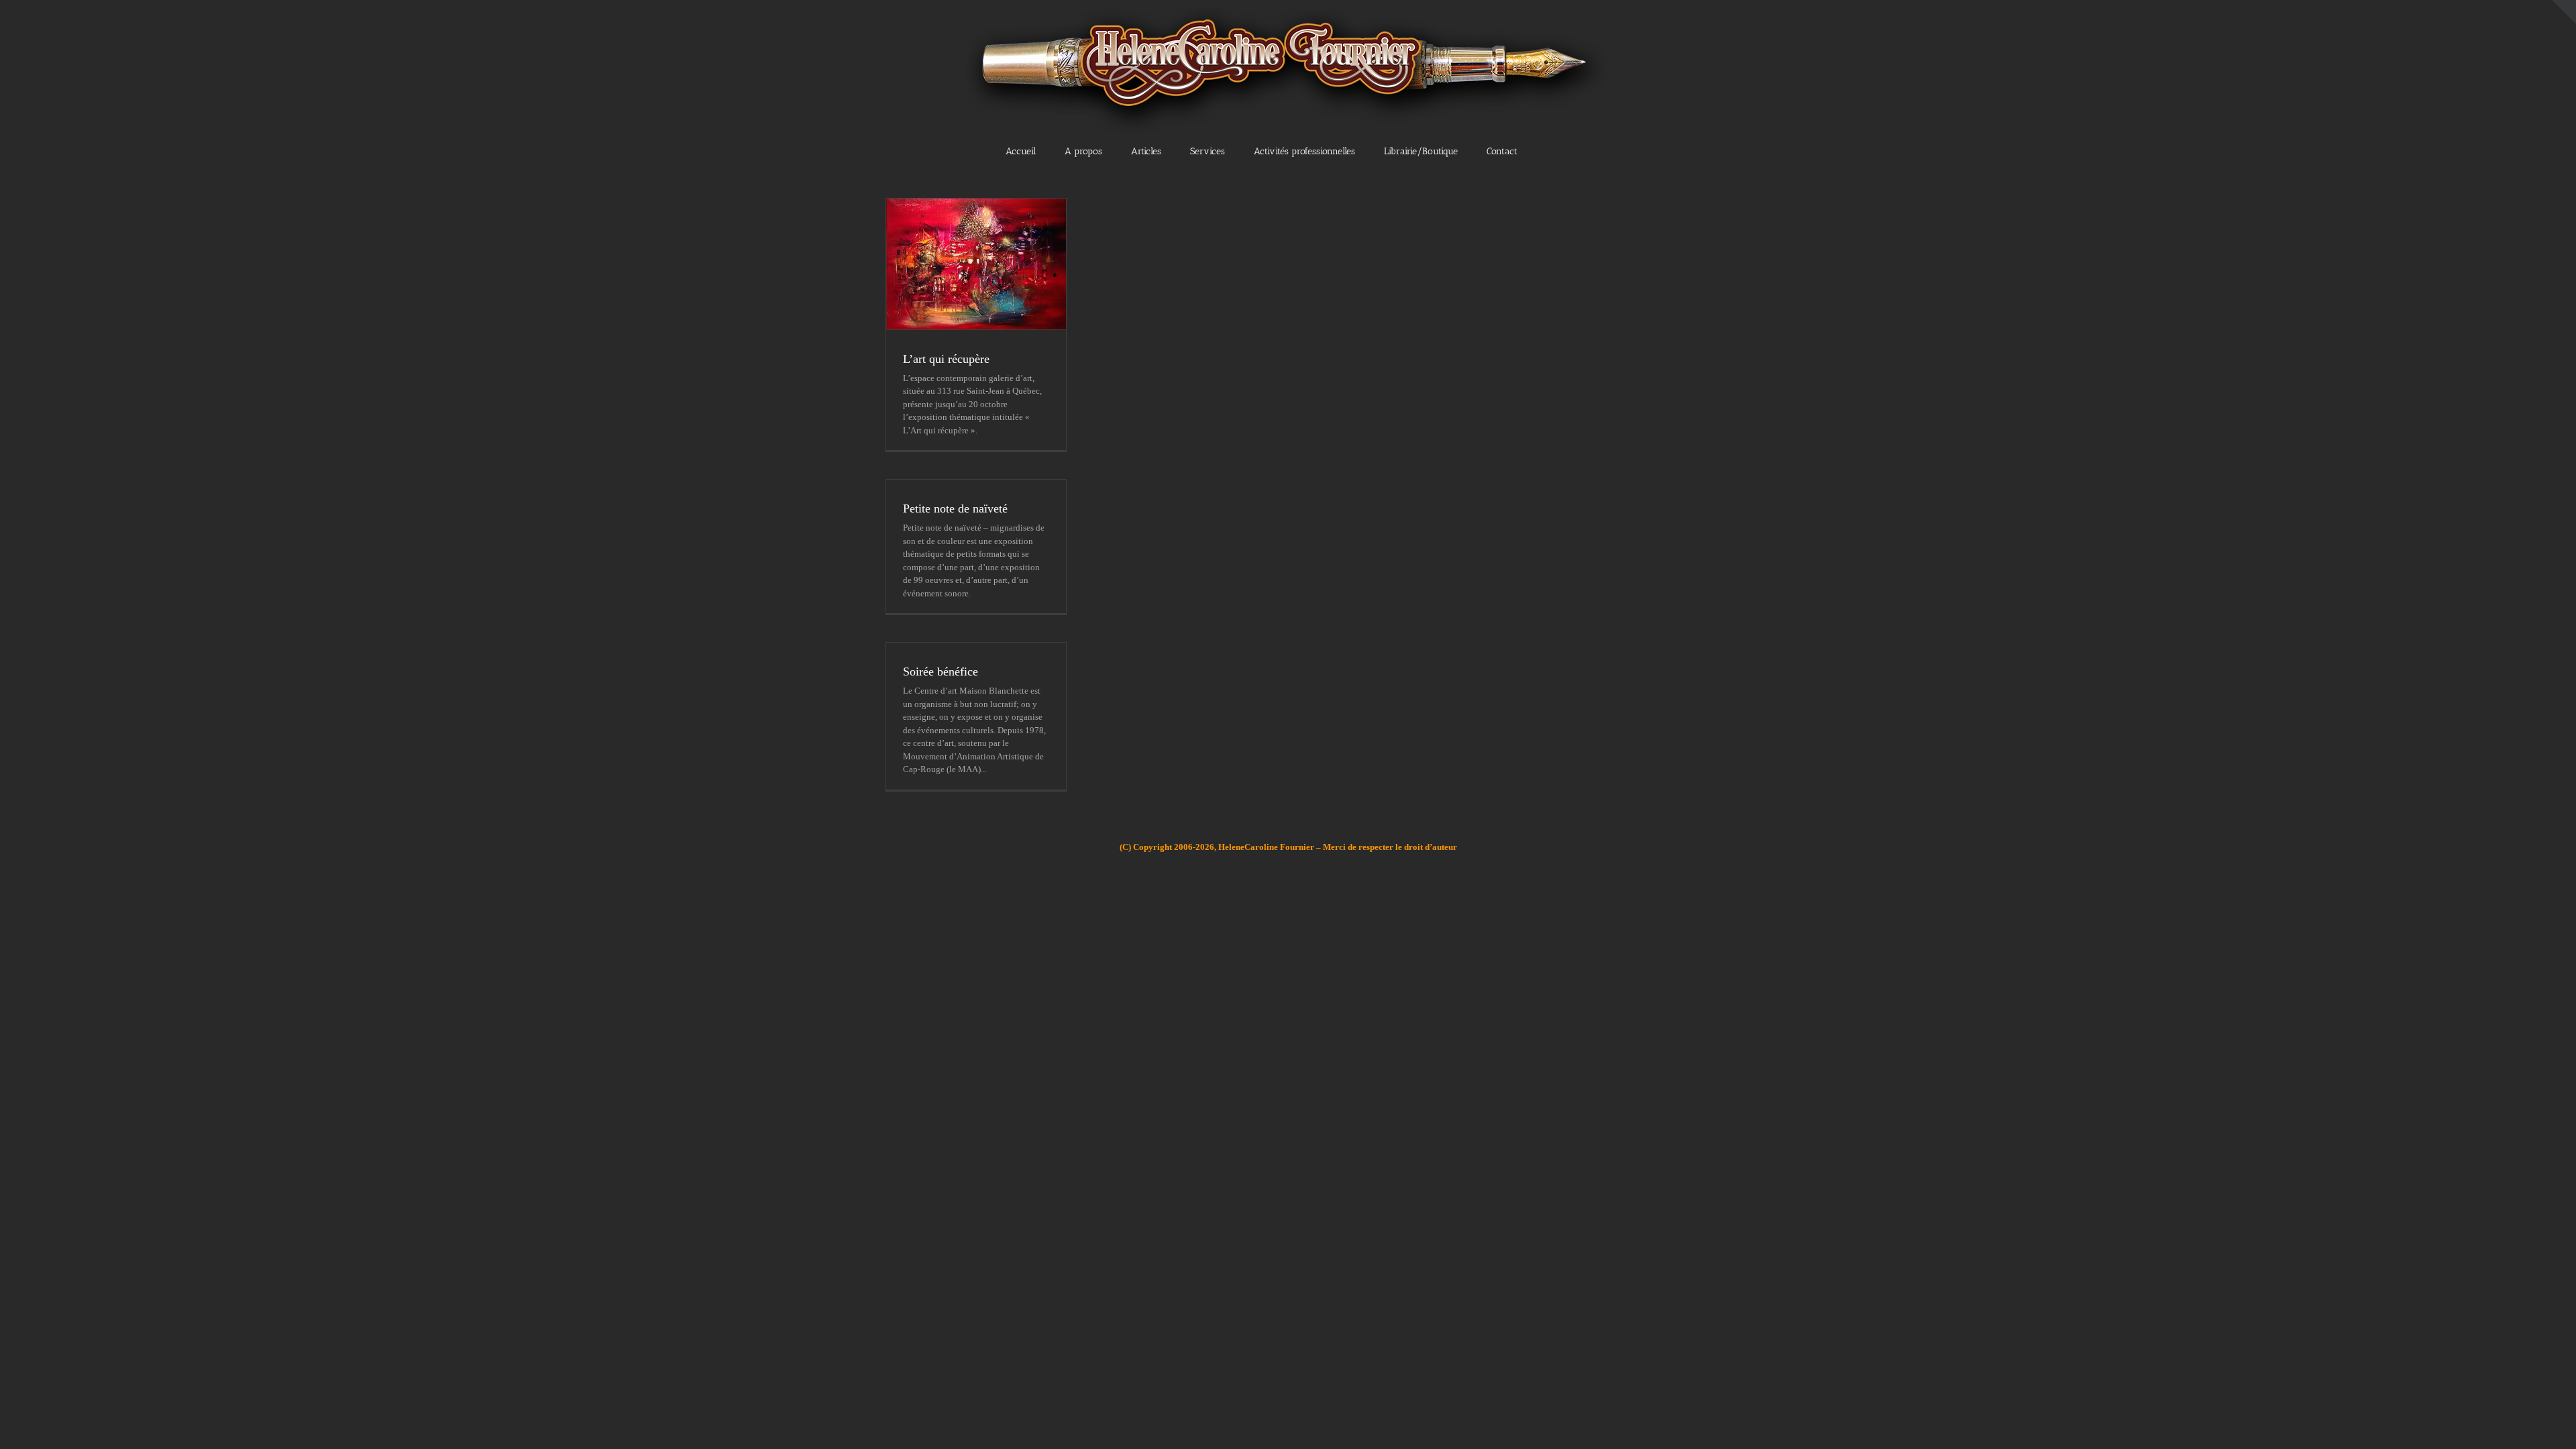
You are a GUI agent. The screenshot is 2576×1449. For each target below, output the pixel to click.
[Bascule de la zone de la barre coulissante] (2564, 12)
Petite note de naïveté (955, 508)
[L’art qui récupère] (976, 264)
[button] (1562, 150)
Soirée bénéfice (941, 672)
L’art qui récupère (946, 359)
